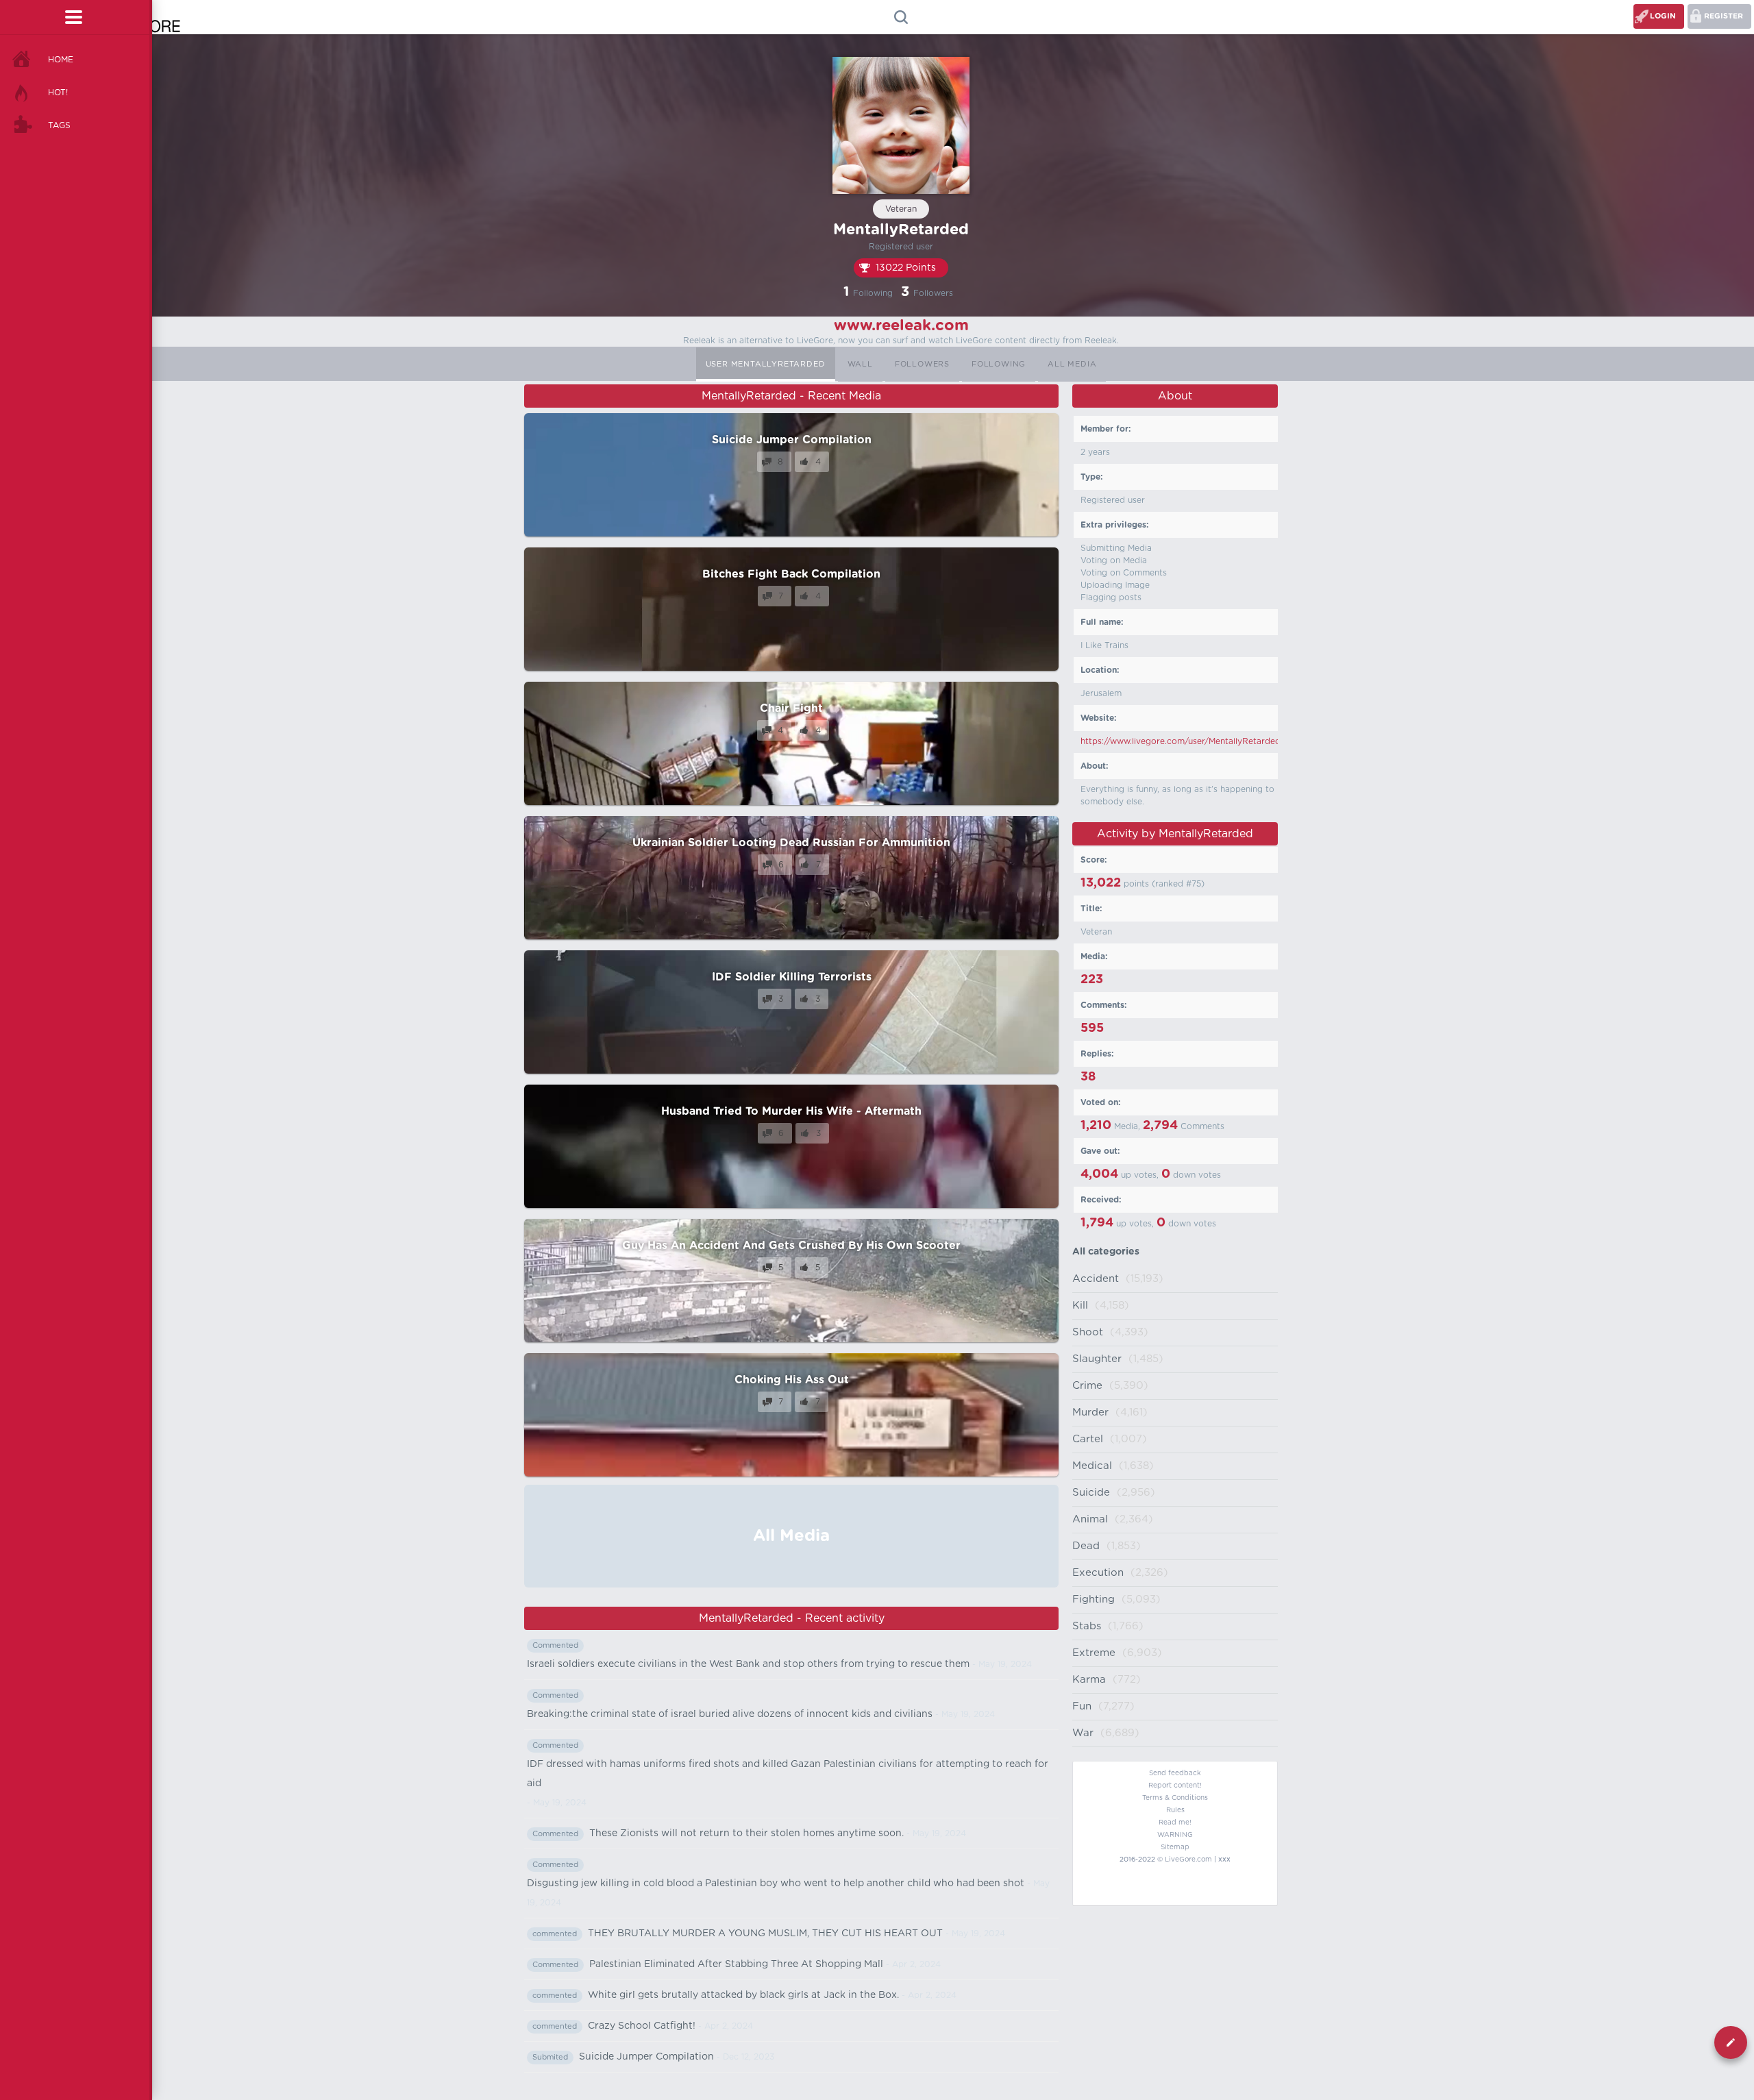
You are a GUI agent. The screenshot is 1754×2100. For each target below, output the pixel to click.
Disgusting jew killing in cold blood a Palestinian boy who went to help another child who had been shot (776, 1883)
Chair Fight (791, 708)
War (1083, 1733)
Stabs (1087, 1626)
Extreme (1094, 1653)
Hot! (58, 92)
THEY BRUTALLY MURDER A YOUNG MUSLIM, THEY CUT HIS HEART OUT (765, 1934)
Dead (1086, 1546)
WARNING (1175, 1835)
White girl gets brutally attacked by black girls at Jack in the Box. (743, 1995)
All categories (1106, 1252)
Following (999, 364)
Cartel (1088, 1439)
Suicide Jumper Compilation (792, 440)
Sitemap (1175, 1847)
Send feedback (1175, 1773)
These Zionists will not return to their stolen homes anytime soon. (746, 1833)
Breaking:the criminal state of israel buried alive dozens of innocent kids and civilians (730, 1714)
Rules (1175, 1810)
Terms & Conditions (1175, 1798)
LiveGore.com (1188, 1860)
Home (61, 60)
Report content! (1175, 1786)
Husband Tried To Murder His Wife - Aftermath (791, 1111)
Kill (1080, 1306)
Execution (1098, 1573)
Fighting (1094, 1599)
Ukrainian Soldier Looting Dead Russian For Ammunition (791, 843)
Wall (860, 364)
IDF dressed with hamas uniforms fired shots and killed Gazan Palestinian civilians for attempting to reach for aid (788, 1774)
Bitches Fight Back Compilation (791, 574)
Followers (922, 364)
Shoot (1088, 1332)
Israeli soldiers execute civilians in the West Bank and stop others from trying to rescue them (748, 1664)
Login (1663, 16)
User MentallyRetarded (766, 364)
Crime (1087, 1386)
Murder (1090, 1412)
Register (1724, 16)
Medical (1092, 1466)
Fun (1082, 1706)
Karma (1089, 1680)
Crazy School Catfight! (642, 2026)
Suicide (1091, 1493)
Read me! (1175, 1823)
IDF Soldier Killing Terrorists (792, 977)
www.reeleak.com (901, 325)
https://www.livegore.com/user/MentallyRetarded (1181, 741)
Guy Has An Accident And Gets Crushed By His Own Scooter (791, 1246)
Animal (1090, 1519)
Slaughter (1097, 1359)
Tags (59, 125)
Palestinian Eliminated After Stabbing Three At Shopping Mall (736, 1964)
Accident (1096, 1279)
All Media (1072, 364)
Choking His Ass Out (792, 1380)
